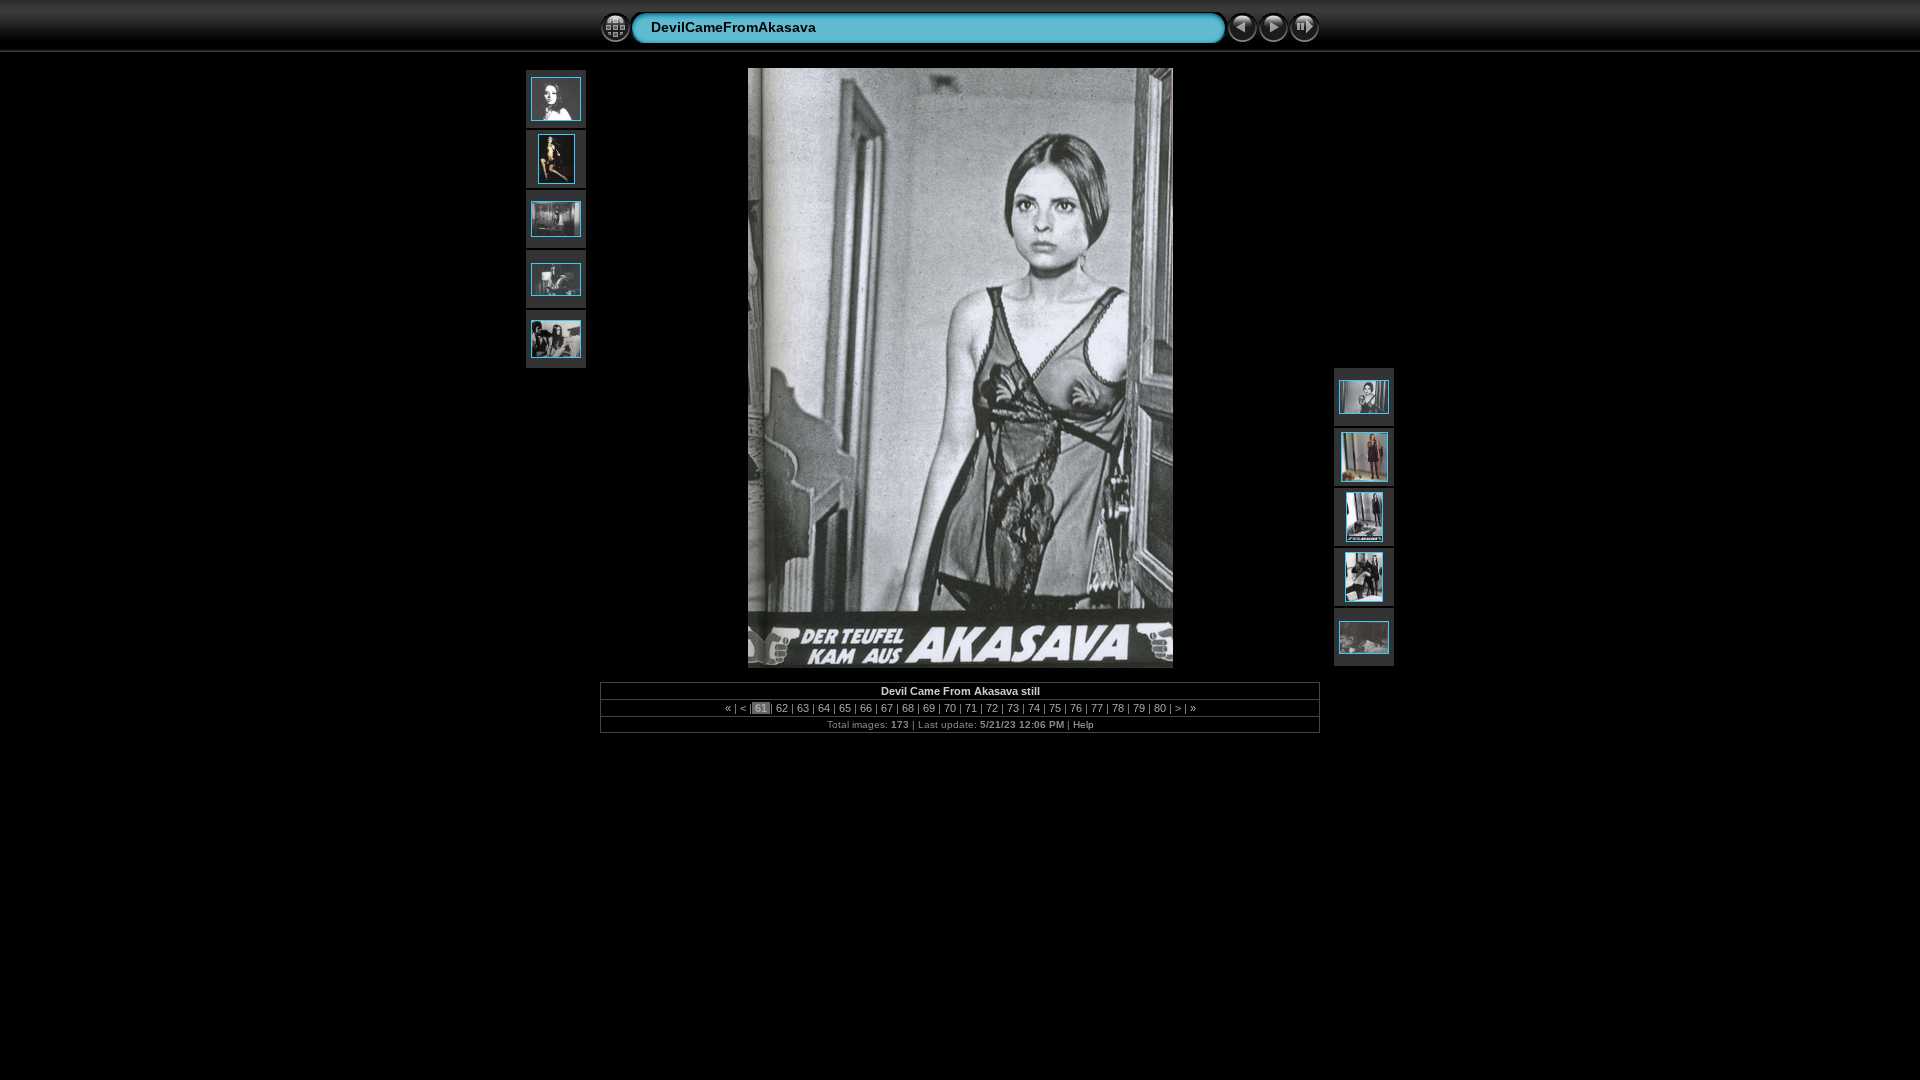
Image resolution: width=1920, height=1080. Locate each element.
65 (845, 708)
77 (1097, 708)
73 (1013, 708)
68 (908, 708)
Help (1083, 724)
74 (1034, 708)
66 (866, 708)
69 (929, 708)
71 (971, 708)
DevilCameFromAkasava (733, 27)
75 (1055, 708)
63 (803, 708)
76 (1076, 708)
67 (887, 708)
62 (782, 708)
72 (992, 708)
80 (1160, 708)
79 (1139, 708)
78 (1118, 708)
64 (824, 708)
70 (950, 708)
